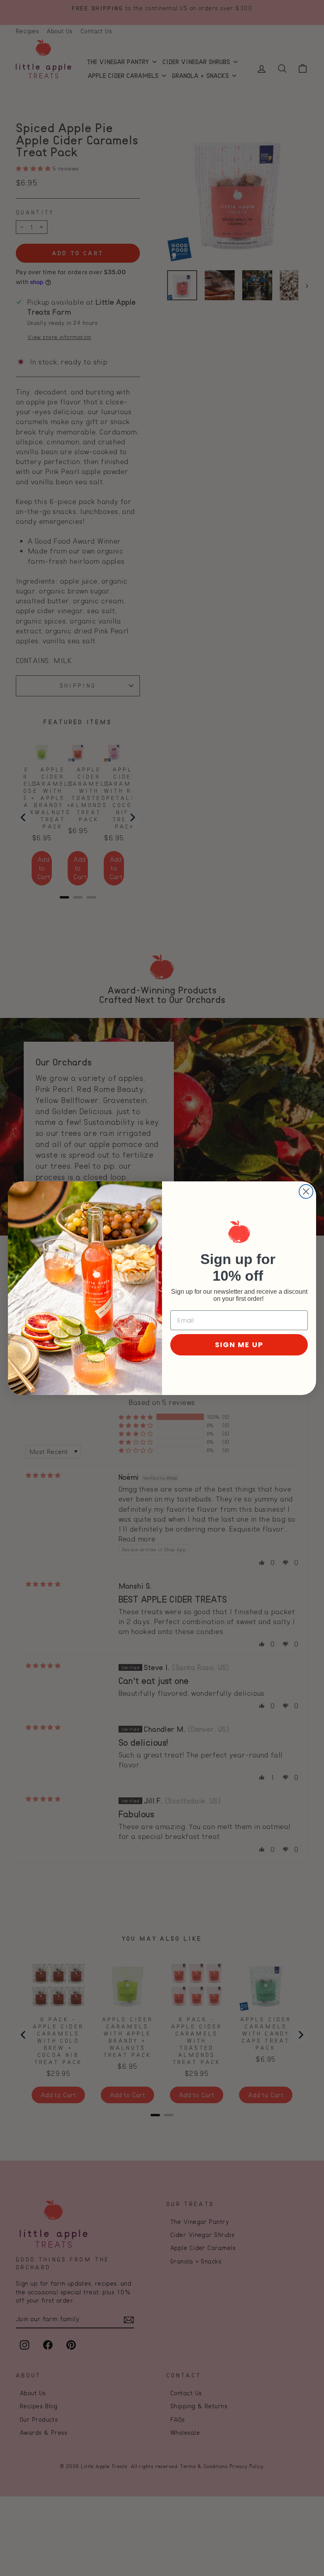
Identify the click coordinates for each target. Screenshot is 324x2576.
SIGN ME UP (239, 1345)
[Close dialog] (306, 1191)
